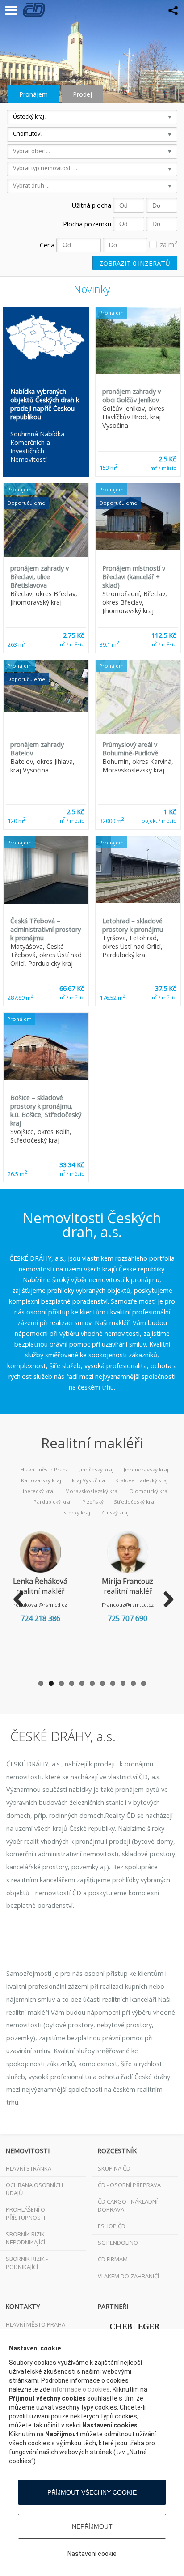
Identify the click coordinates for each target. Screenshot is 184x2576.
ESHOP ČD (112, 2226)
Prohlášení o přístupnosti (25, 2213)
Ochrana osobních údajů (34, 2189)
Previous (19, 1600)
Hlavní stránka (29, 2168)
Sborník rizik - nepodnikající (27, 2238)
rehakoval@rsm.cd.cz (40, 1605)
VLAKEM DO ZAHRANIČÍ (128, 2276)
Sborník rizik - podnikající (27, 2263)
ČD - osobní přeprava (129, 2185)
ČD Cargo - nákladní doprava (128, 2205)
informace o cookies (81, 2389)
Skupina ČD (114, 2168)
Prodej (82, 94)
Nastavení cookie (92, 2554)
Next (165, 1600)
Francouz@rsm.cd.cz (128, 1605)
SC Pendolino (118, 2243)
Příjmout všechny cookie (92, 2492)
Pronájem (33, 94)
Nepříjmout (92, 2526)
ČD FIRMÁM (113, 2259)
